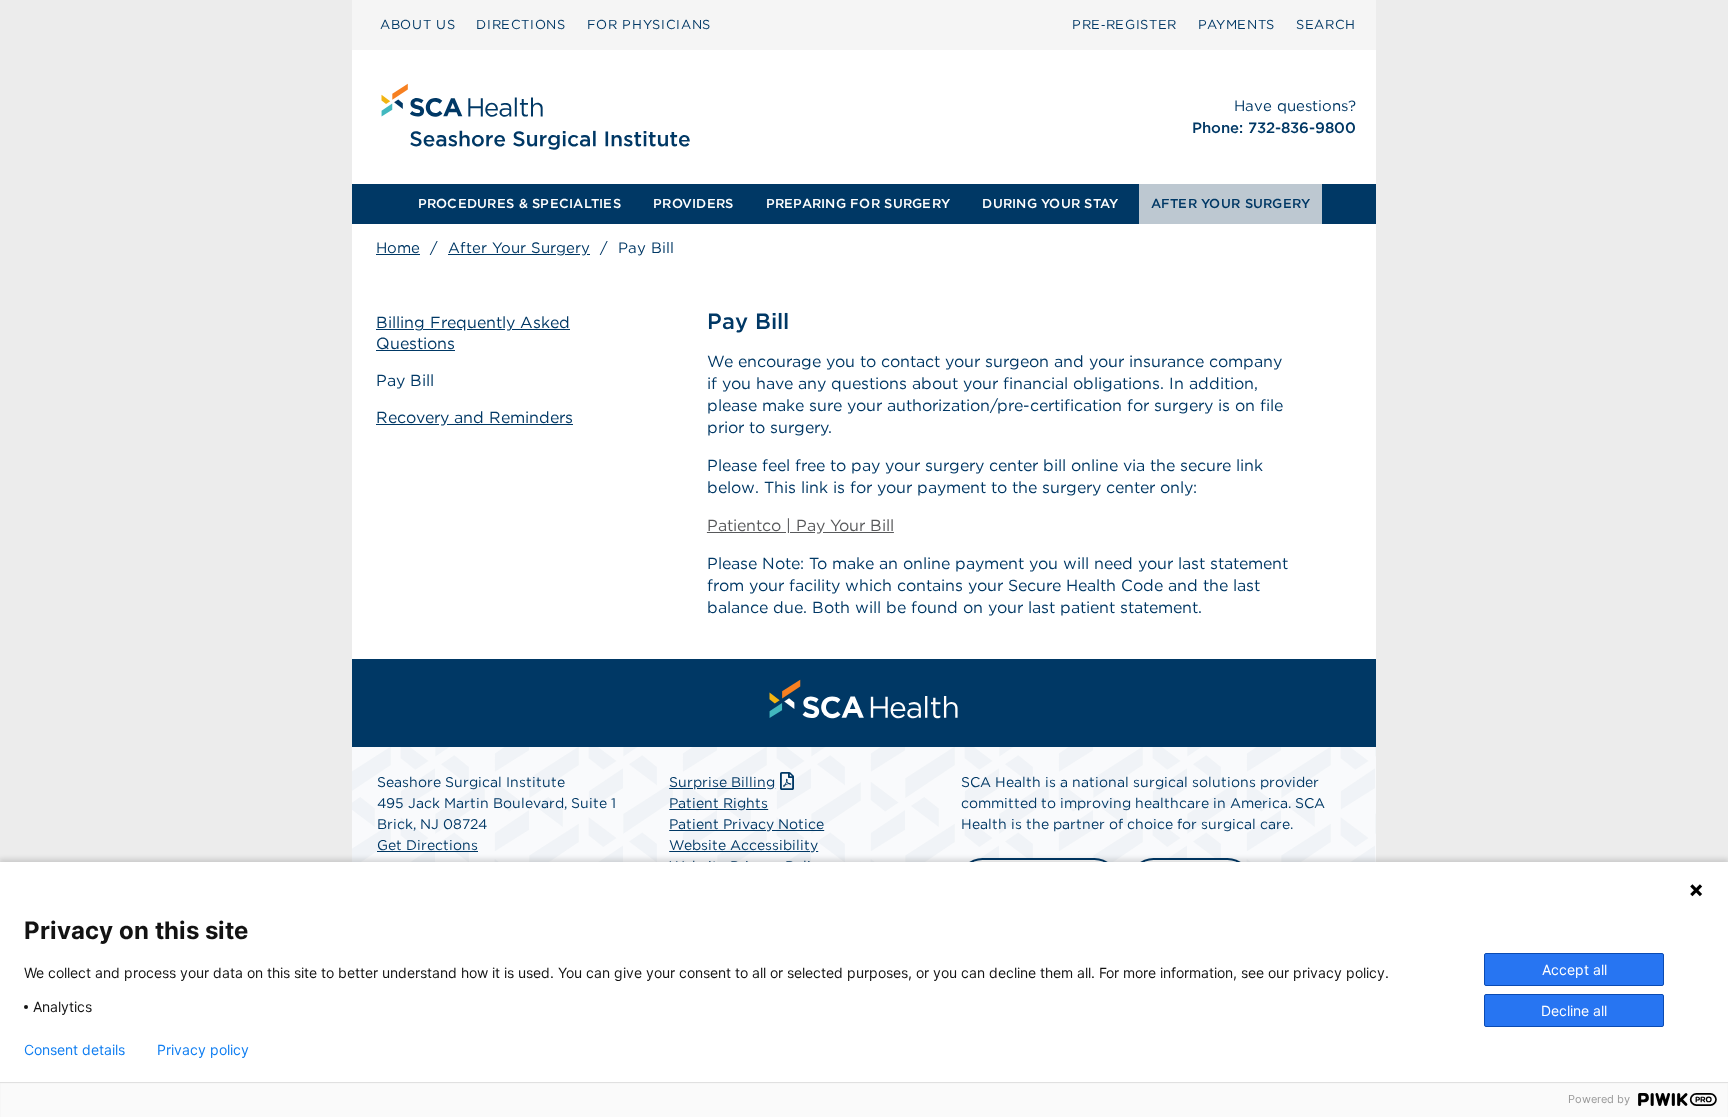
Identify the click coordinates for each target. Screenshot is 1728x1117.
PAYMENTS (1236, 24)
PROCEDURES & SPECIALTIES (519, 203)
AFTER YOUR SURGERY (1231, 203)
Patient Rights (718, 803)
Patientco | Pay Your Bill (800, 525)
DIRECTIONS (521, 24)
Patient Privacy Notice (746, 824)
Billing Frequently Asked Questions (473, 333)
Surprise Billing (722, 782)
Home (398, 248)
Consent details (74, 1050)
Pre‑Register (1124, 24)
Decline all (1574, 1010)
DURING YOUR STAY (1050, 203)
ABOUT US (417, 24)
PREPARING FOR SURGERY (858, 203)
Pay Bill (405, 380)
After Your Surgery (519, 248)
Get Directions (427, 845)
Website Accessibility (743, 845)
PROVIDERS (693, 203)
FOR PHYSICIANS (649, 24)
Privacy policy (203, 1050)
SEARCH (1326, 24)
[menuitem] (417, 25)
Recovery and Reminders (474, 417)
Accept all (1574, 969)
